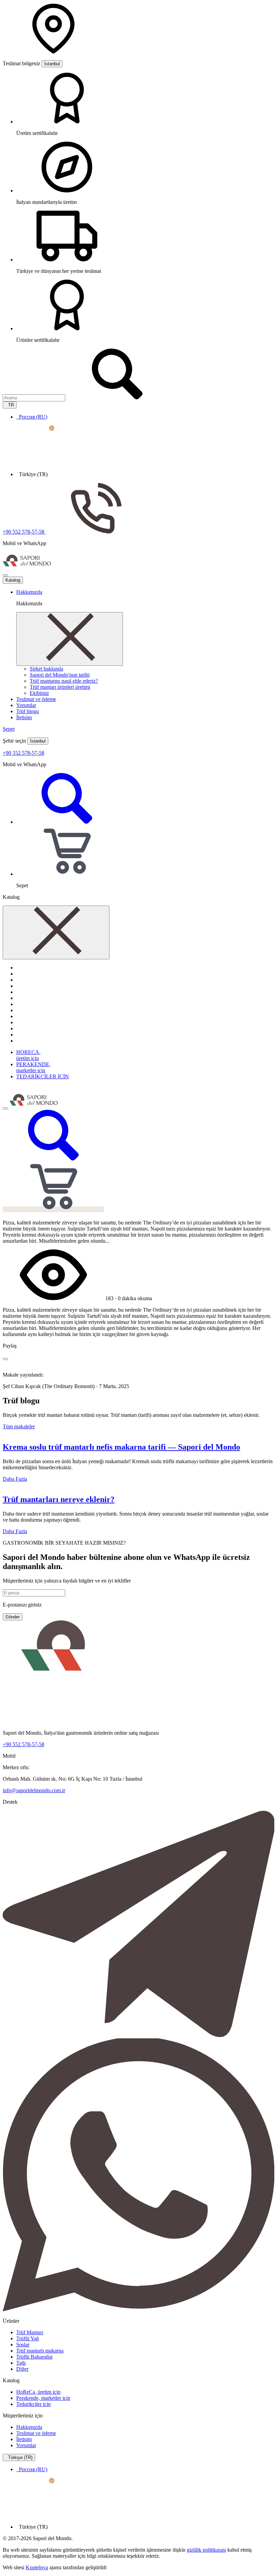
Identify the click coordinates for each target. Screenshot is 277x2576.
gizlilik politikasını (206, 2550)
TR (10, 405)
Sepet (9, 729)
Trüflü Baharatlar (34, 2357)
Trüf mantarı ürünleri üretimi (60, 687)
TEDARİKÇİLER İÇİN (43, 1076)
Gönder (12, 1617)
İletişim (24, 717)
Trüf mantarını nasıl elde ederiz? (64, 681)
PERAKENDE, (33, 1067)
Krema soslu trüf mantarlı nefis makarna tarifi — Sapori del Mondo (121, 1447)
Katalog (13, 580)
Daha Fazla (15, 1479)
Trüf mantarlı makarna (40, 2351)
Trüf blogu (28, 711)
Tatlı (21, 2363)
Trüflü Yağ (28, 2338)
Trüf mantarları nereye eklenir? (59, 1499)
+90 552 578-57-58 (23, 753)
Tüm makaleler (19, 1426)
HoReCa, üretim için (38, 2392)
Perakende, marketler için (43, 2398)
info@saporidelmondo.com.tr (34, 1790)
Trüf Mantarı (30, 2332)
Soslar (23, 2345)
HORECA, (28, 1055)
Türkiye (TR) (20, 2457)
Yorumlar (26, 705)
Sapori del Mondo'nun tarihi (60, 675)
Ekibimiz (39, 693)
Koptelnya (37, 2567)
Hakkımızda (29, 592)
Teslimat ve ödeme (36, 699)
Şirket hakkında (46, 669)
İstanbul (52, 64)
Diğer (22, 2369)
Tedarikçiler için (33, 2404)
